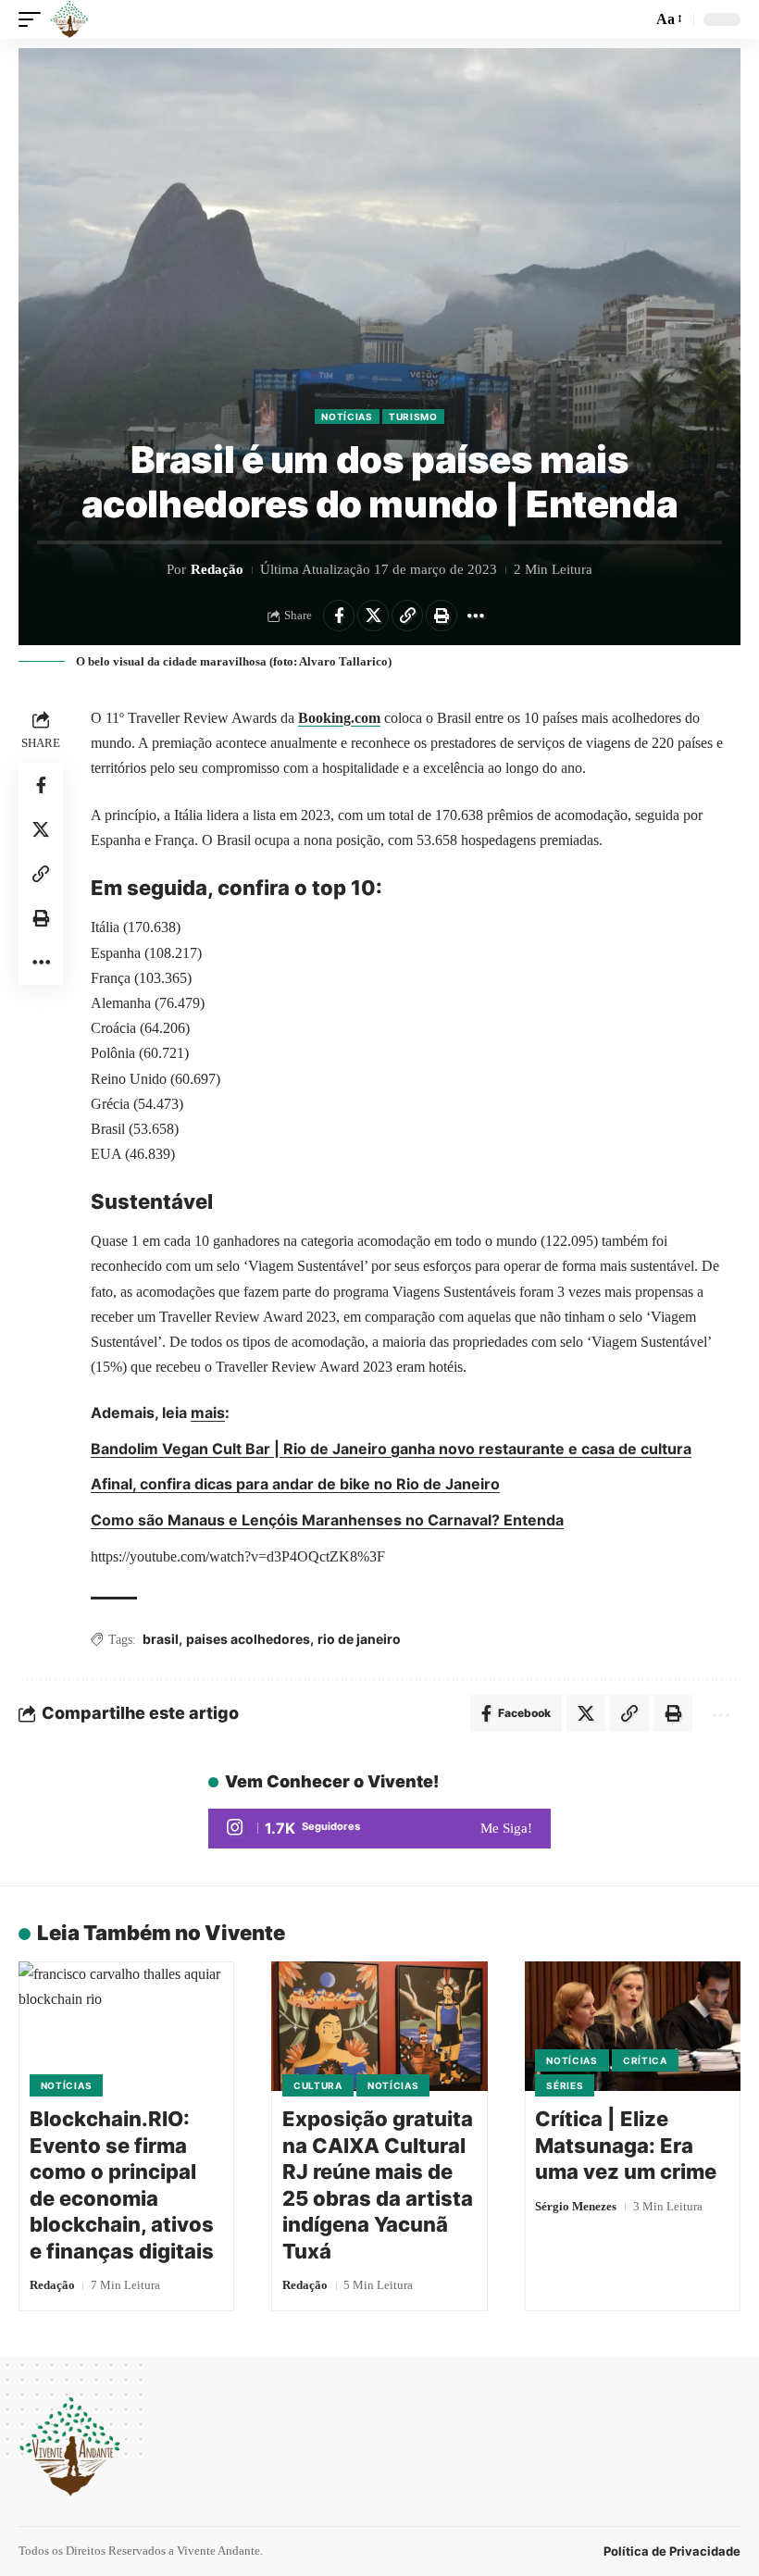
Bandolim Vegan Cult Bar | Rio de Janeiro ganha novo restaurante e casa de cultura (391, 1449)
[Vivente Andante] (69, 19)
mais (208, 1412)
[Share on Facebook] (339, 616)
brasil (161, 1639)
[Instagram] (379, 1829)
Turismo (413, 417)
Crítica (645, 2060)
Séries (565, 2085)
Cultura (318, 2085)
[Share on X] (373, 616)
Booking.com (339, 718)
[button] (34, 19)
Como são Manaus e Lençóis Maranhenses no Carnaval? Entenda (327, 1520)
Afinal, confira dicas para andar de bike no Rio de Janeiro (295, 1484)
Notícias (347, 417)
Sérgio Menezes (576, 2206)
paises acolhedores (248, 1639)
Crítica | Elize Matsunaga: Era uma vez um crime (626, 2145)
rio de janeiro (359, 1639)
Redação (217, 569)
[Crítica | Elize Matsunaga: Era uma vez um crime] (633, 2026)
